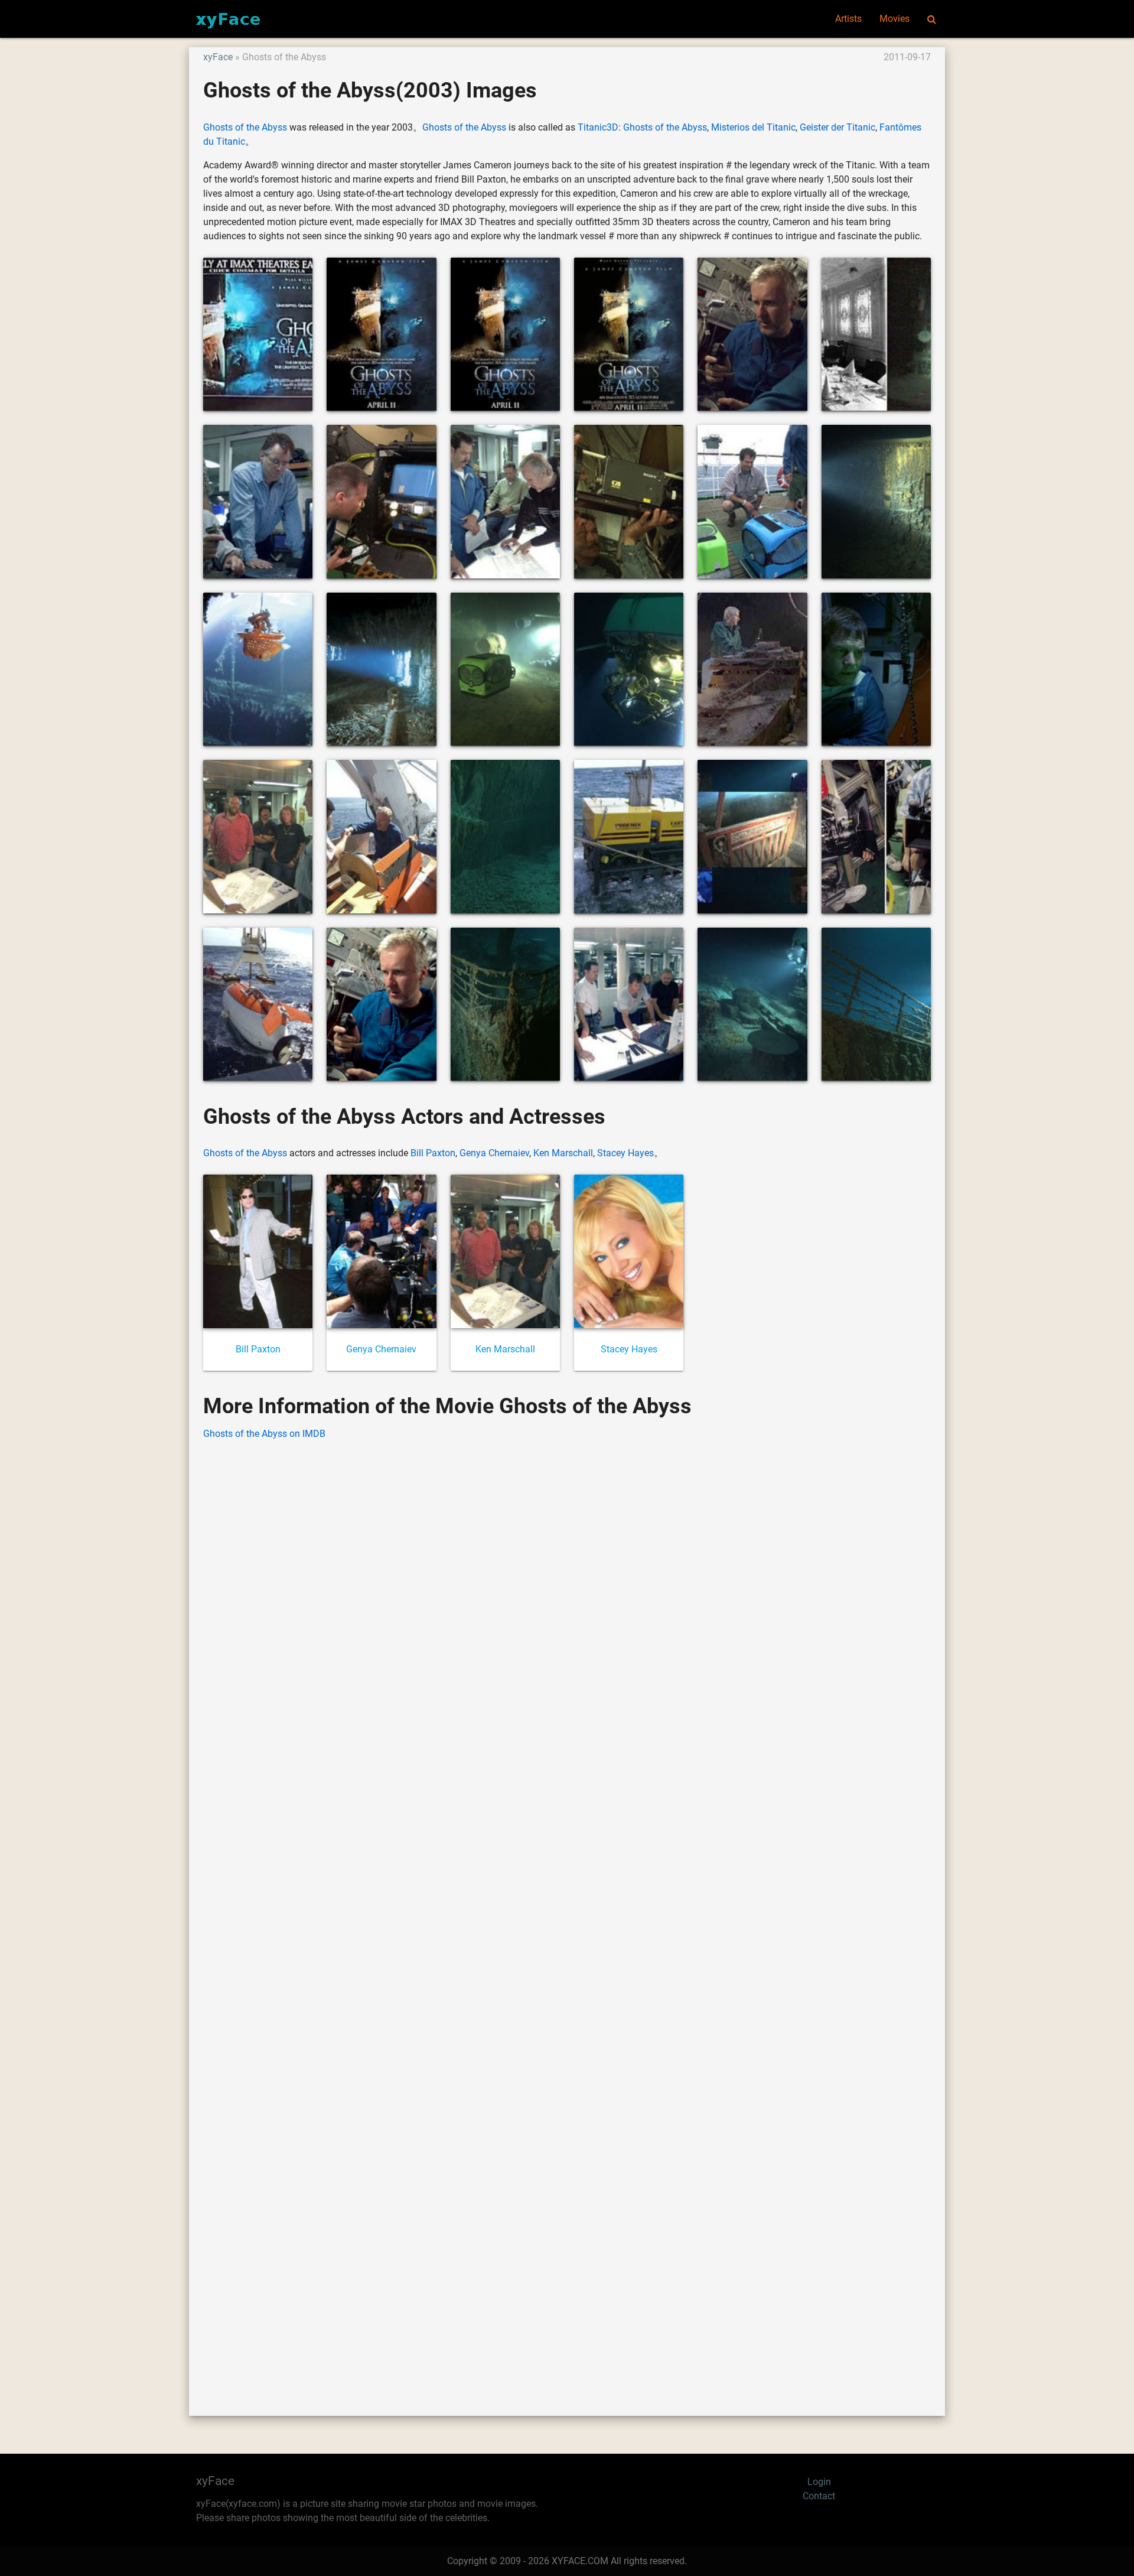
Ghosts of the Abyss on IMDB (264, 1434)
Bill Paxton (433, 1153)
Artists (848, 19)
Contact (819, 2496)
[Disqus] (567, 1910)
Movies (895, 19)
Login (819, 2482)
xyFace (218, 57)
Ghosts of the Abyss (245, 127)
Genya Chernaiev (494, 1153)
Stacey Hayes (625, 1153)
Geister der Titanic (838, 127)
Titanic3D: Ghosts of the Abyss (642, 127)
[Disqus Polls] (567, 1601)
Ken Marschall (563, 1153)
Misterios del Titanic (753, 127)
